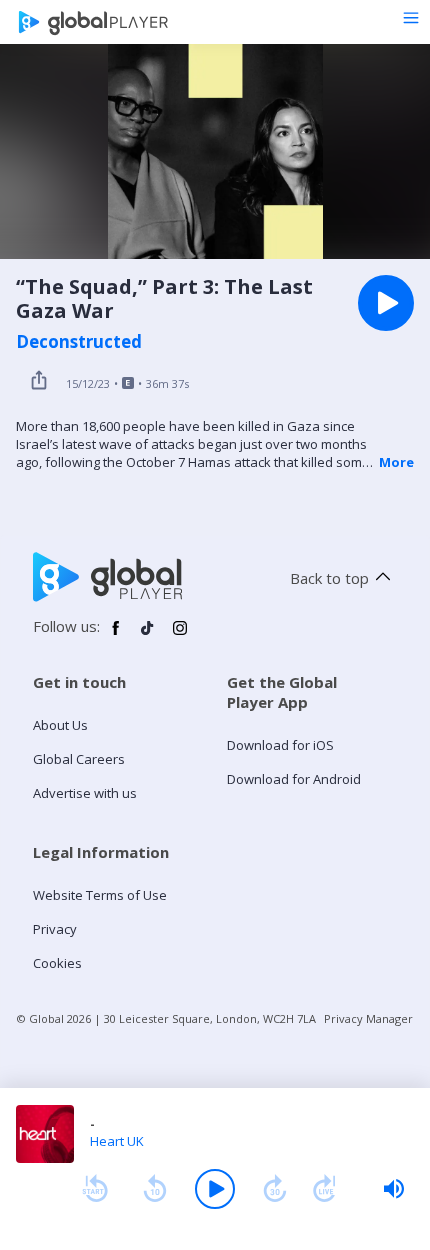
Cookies (57, 963)
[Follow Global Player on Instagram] (180, 636)
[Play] (215, 1189)
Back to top (329, 578)
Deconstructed (79, 342)
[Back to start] (95, 1189)
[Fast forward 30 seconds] (275, 1189)
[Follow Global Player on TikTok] (148, 636)
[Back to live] (325, 1189)
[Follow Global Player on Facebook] (116, 636)
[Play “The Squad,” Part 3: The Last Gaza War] (386, 303)
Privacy (55, 929)
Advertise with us (85, 793)
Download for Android (294, 779)
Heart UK (117, 1141)
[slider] (394, 1189)
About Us (60, 725)
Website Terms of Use (100, 895)
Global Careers (79, 759)
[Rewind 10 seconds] (155, 1189)
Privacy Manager (368, 1018)
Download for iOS (280, 745)
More (396, 462)
